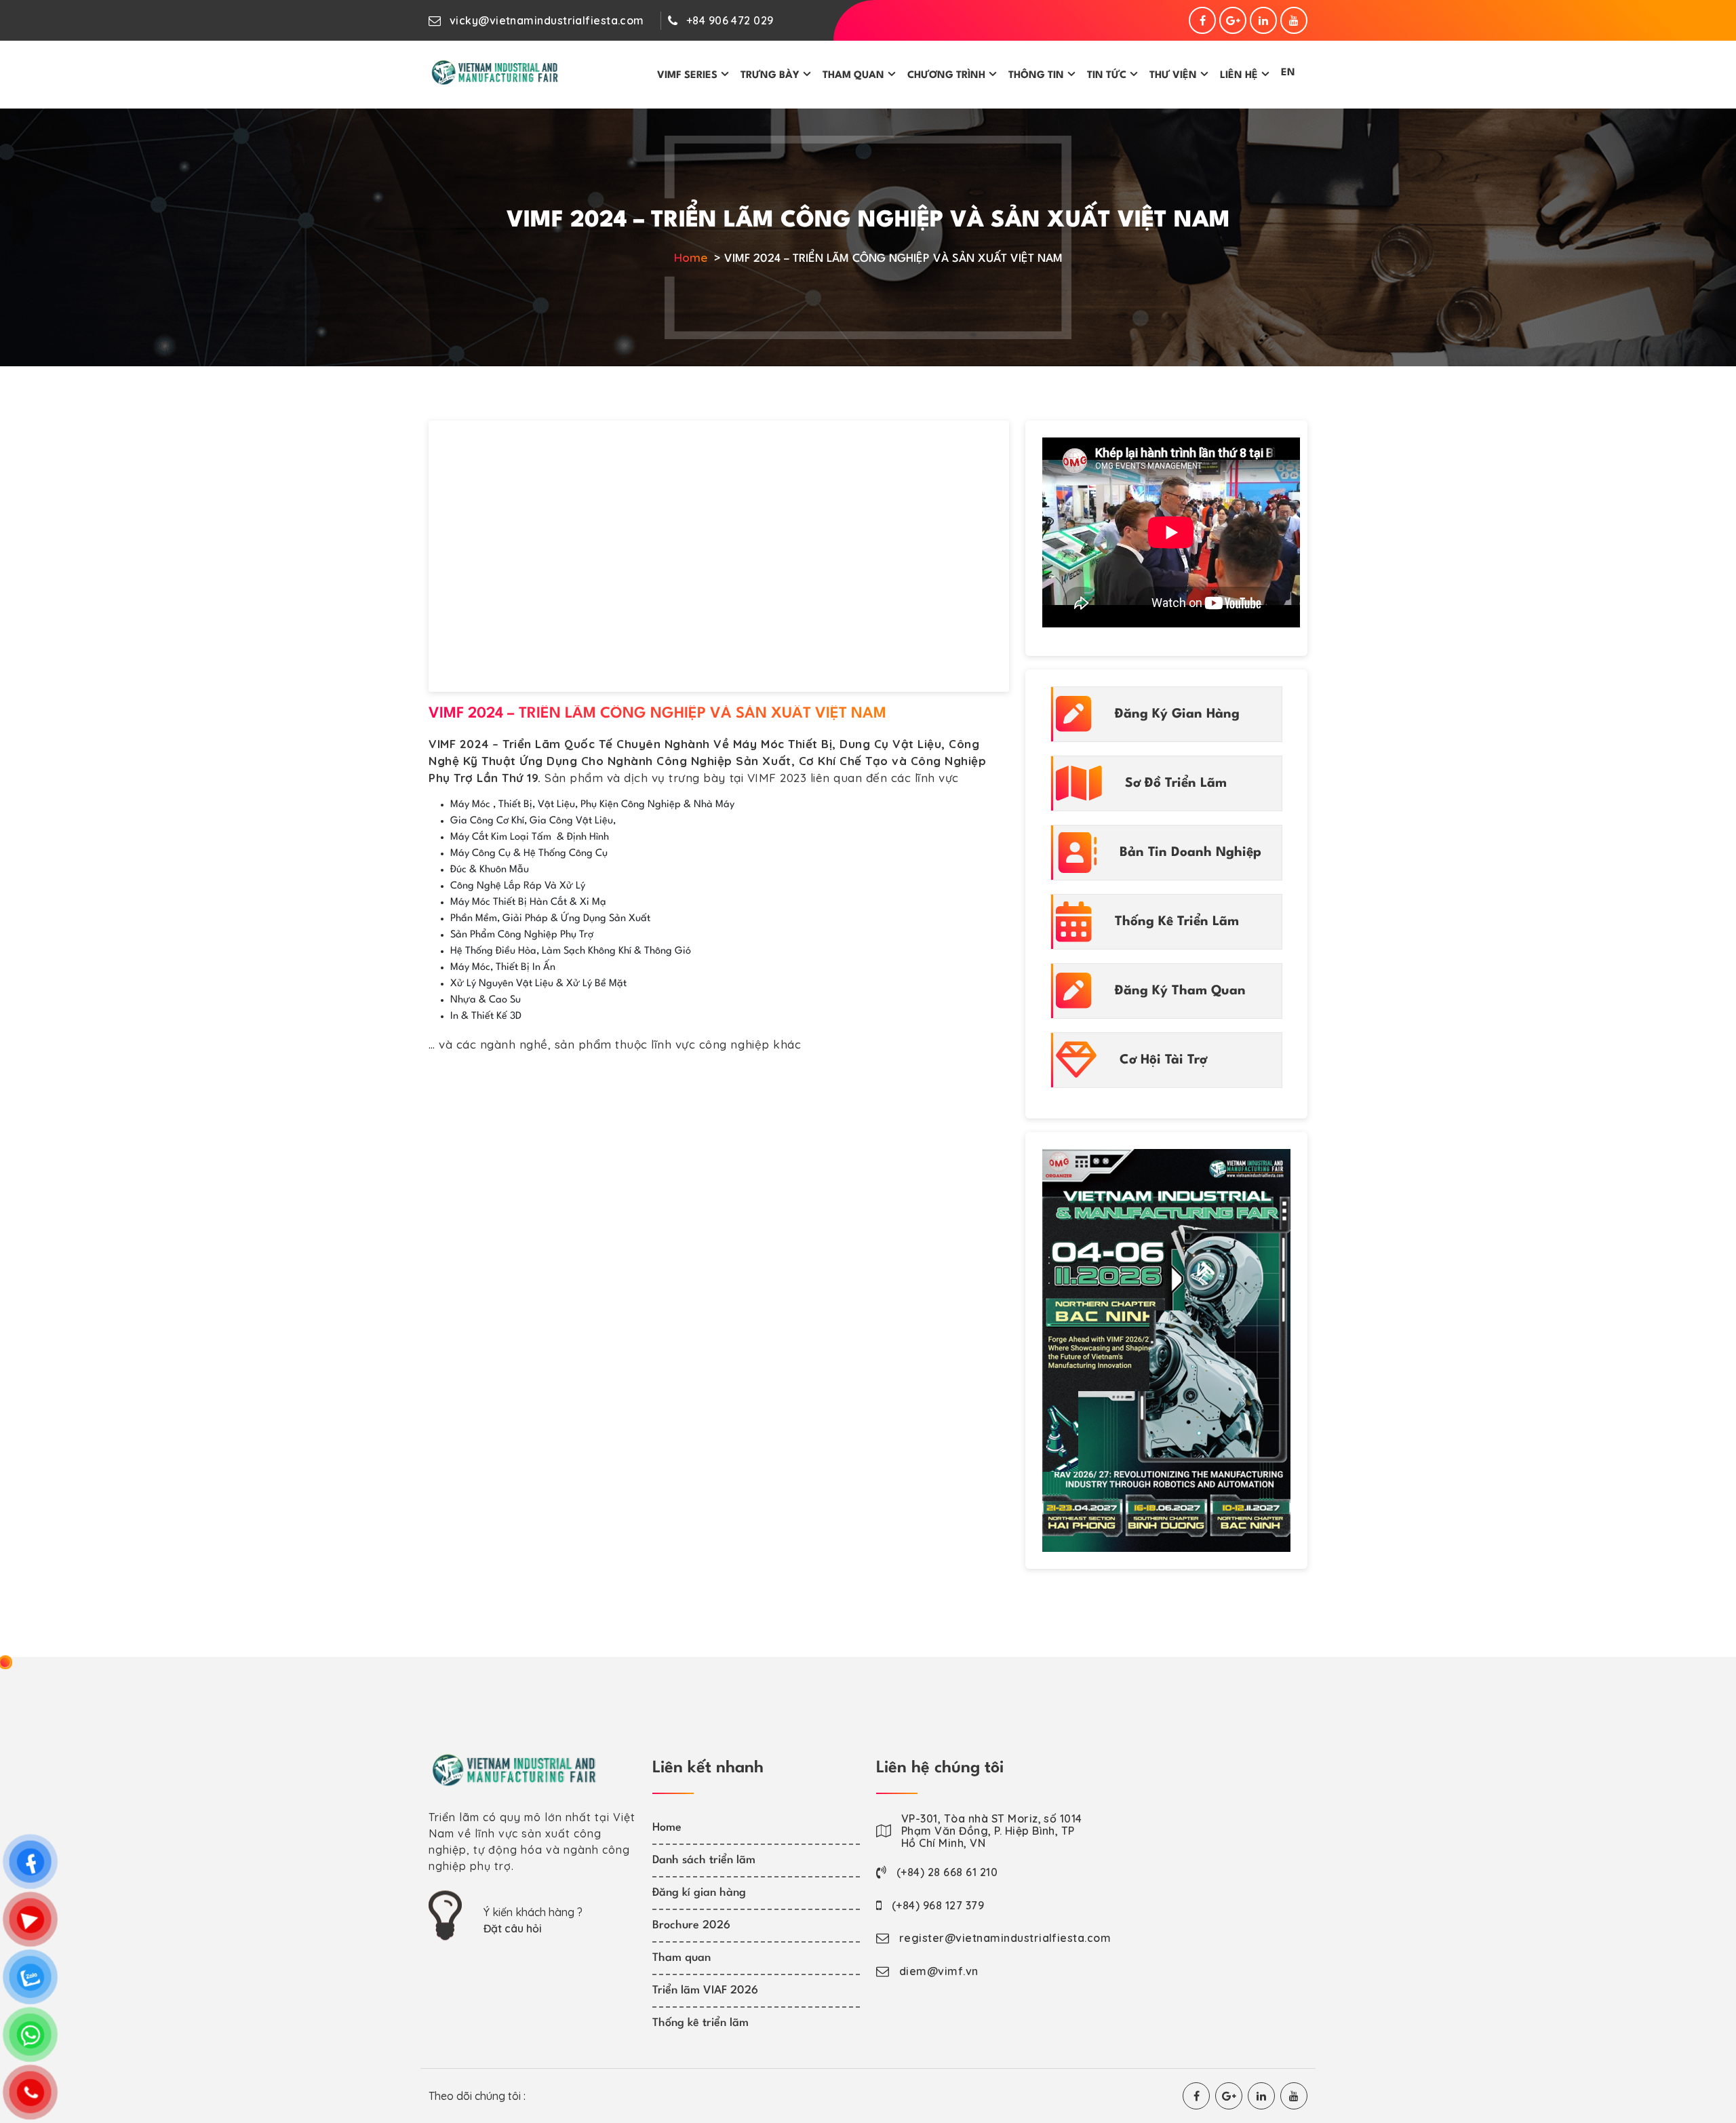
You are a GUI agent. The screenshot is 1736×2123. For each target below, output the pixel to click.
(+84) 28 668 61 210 (947, 1872)
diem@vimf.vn (939, 1971)
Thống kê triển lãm (701, 2023)
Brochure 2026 (691, 1925)
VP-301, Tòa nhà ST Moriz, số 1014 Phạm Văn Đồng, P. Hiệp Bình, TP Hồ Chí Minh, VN (992, 1831)
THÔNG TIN (1036, 76)
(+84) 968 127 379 (938, 1905)
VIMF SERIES (687, 76)
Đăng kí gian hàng (699, 1893)
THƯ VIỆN (1173, 76)
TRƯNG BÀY (770, 76)
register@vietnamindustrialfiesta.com (1005, 1938)
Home (691, 257)
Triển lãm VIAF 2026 (705, 1990)
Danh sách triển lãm (704, 1860)
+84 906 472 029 (730, 20)
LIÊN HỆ (1239, 76)
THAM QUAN (853, 76)
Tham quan (682, 1958)
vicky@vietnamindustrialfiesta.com (547, 20)
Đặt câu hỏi (513, 1928)
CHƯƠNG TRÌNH (946, 76)
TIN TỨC (1107, 76)
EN (1288, 73)
